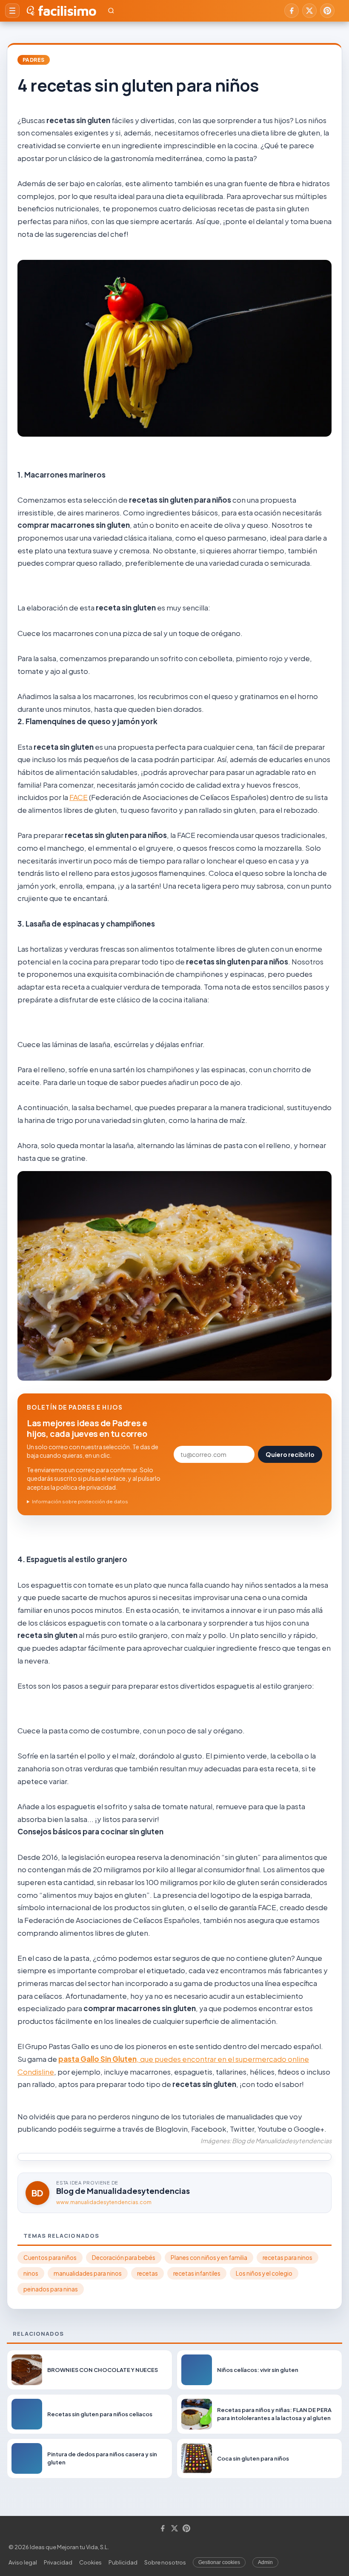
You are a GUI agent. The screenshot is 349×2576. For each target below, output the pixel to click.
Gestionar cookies (219, 2562)
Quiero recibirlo (290, 1454)
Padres (34, 60)
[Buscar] (111, 11)
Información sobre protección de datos (80, 1501)
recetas (147, 2273)
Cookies (90, 2562)
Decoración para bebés (124, 2258)
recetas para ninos (287, 2258)
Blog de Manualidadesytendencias (123, 2191)
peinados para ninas (51, 2289)
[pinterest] (327, 11)
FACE (79, 797)
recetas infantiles (197, 2273)
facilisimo (67, 11)
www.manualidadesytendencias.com (104, 2202)
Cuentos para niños (50, 2258)
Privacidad (58, 2562)
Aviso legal (23, 2562)
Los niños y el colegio (264, 2273)
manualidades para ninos (88, 2273)
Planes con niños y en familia (209, 2258)
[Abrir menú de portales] (12, 11)
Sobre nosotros (165, 2562)
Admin (265, 2562)
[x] (309, 11)
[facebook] (292, 11)
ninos (31, 2273)
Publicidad (123, 2562)
